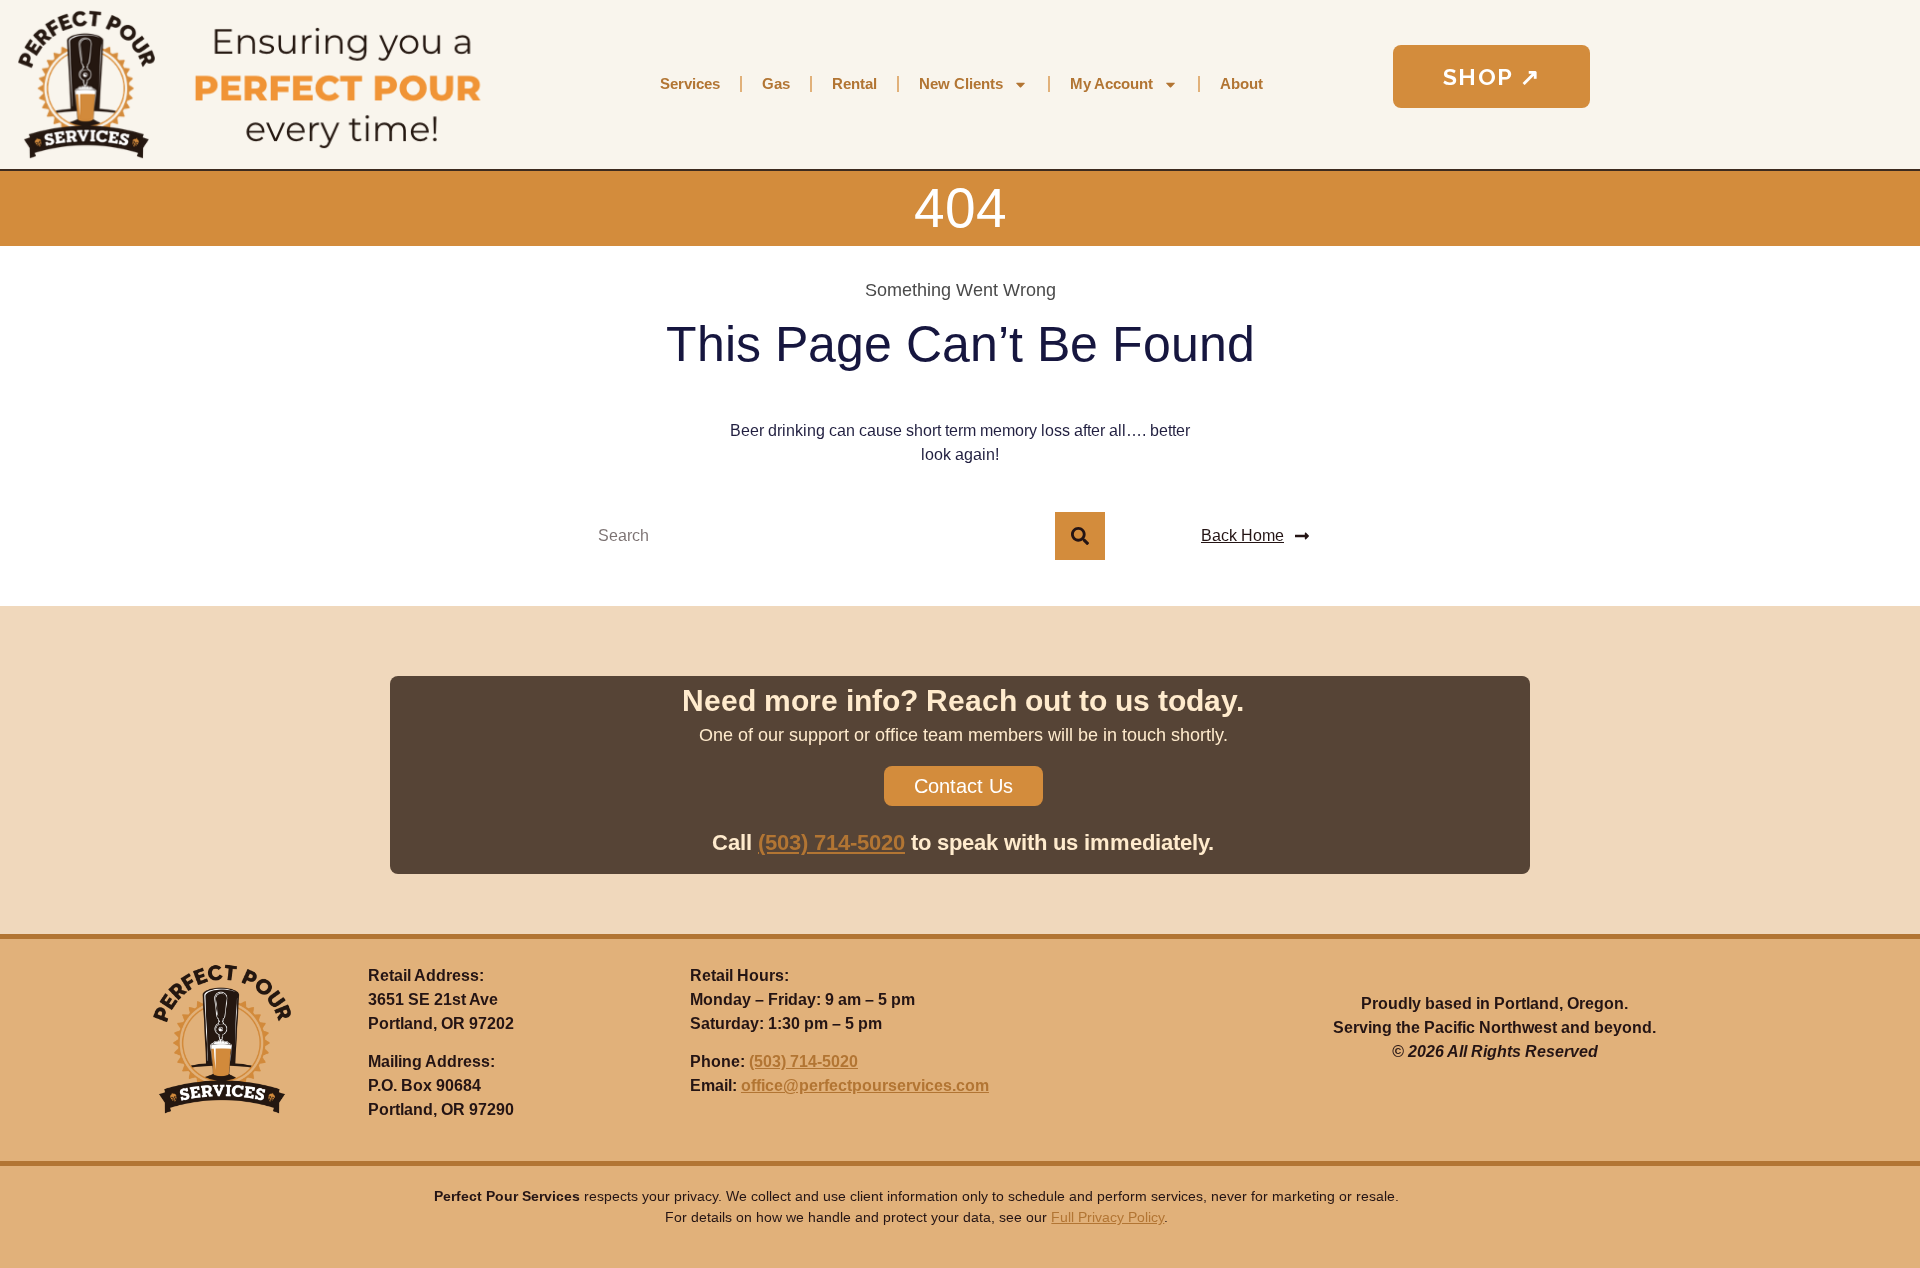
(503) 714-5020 (831, 842)
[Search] (1080, 536)
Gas (776, 83)
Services (690, 83)
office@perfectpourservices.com (865, 1085)
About (1241, 83)
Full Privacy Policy (1107, 1217)
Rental (854, 83)
